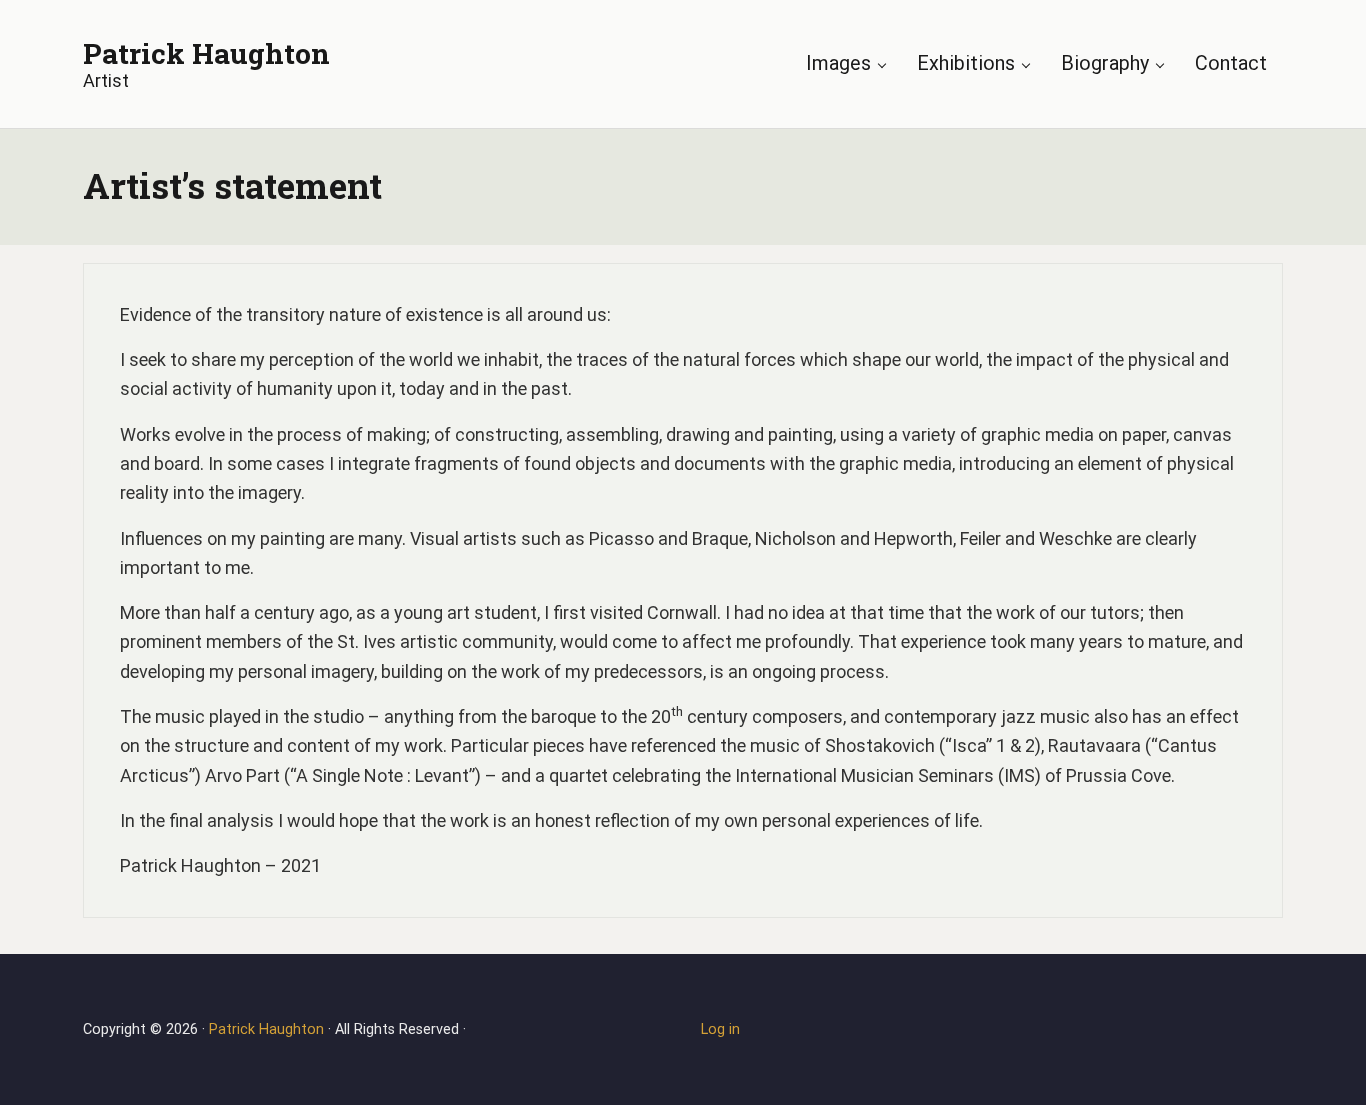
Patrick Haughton (206, 53)
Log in (720, 1029)
